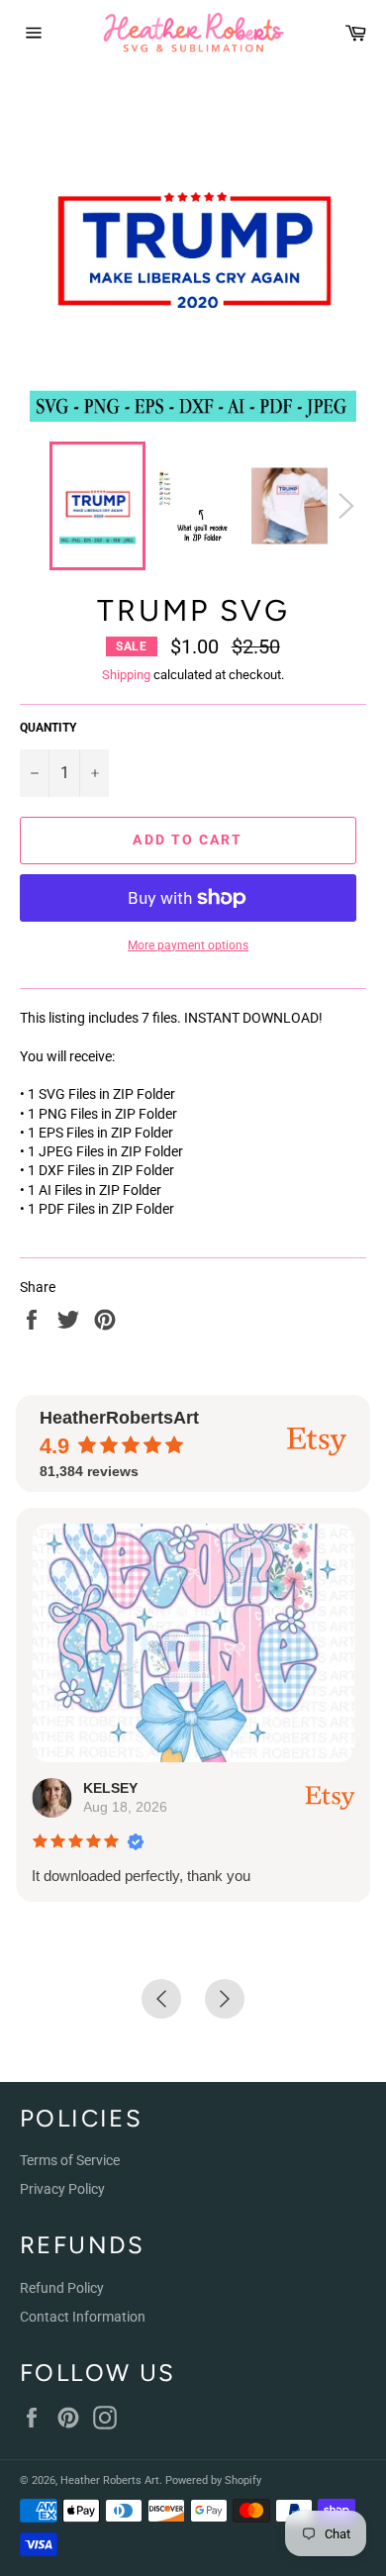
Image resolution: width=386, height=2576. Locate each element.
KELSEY (110, 1788)
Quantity (48, 728)
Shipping (126, 675)
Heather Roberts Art (110, 2480)
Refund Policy (62, 2288)
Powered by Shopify (213, 2480)
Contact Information (83, 2317)
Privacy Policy (62, 2189)
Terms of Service (70, 2160)
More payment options (188, 945)
